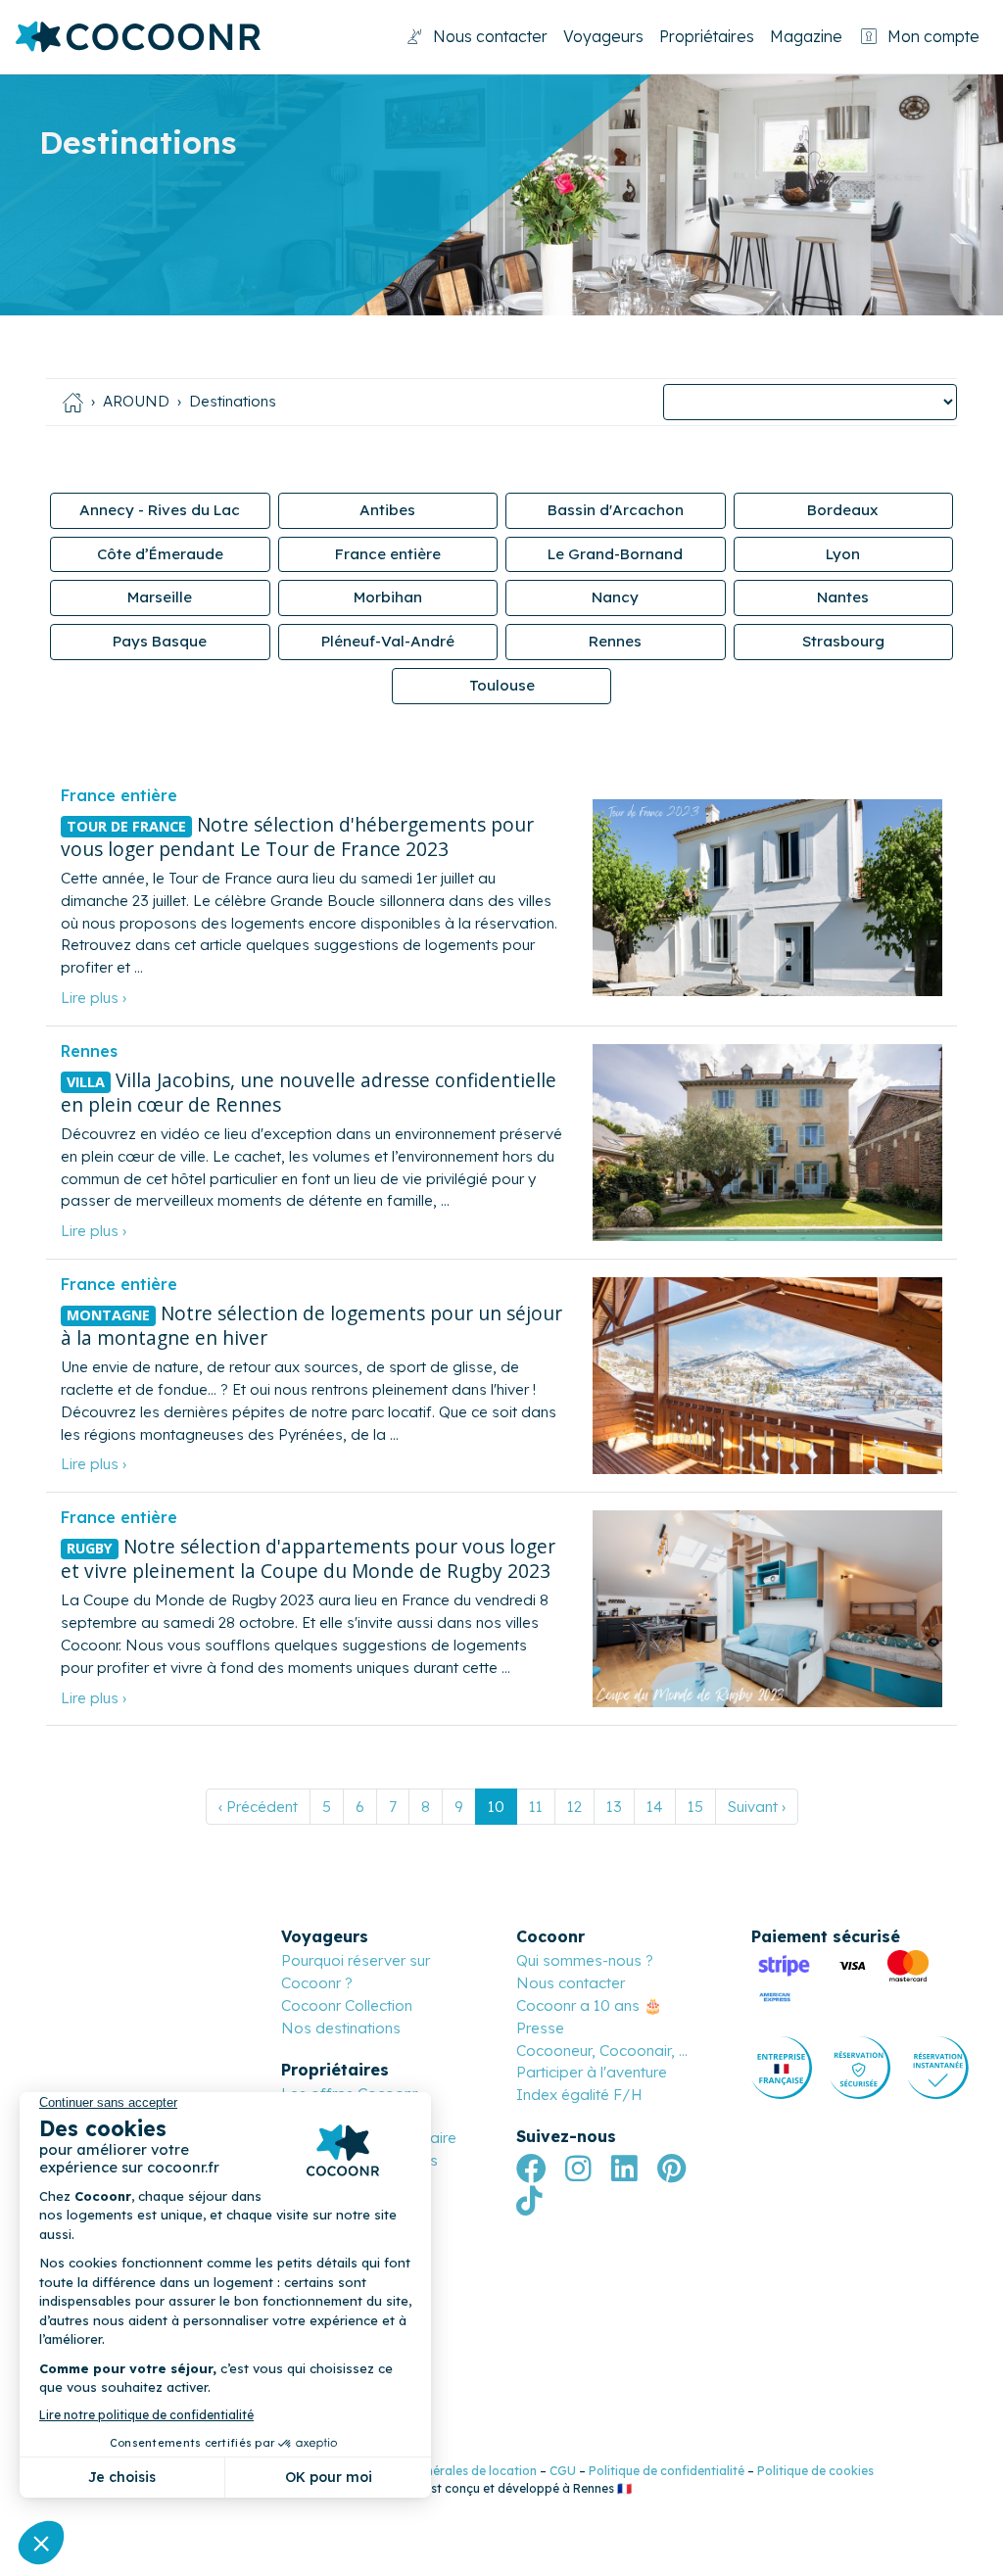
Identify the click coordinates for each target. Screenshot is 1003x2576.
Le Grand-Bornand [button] (615, 554)
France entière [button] (388, 554)
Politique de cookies (815, 2471)
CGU (563, 2471)
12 (574, 1807)
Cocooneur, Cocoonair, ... (602, 2051)
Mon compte (933, 36)
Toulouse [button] (502, 685)
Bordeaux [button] (843, 510)
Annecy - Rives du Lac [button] (160, 510)
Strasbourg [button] (843, 641)
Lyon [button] (843, 554)
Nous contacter (490, 36)
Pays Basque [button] (160, 641)
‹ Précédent (258, 1807)
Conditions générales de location (442, 2471)
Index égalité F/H (579, 2095)
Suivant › (757, 1807)
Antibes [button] (387, 510)
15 (695, 1807)
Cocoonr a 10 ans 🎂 (589, 2005)
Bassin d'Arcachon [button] (616, 510)
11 (536, 1807)
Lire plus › (94, 998)
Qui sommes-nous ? (585, 1960)
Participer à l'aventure (592, 2072)
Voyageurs (603, 36)
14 (655, 1807)
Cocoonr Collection (347, 2005)
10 (496, 1807)
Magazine (806, 36)
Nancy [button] (615, 597)
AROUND (136, 401)
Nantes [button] (843, 597)
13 (614, 1807)
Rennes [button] (615, 641)
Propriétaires (707, 36)
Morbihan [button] (388, 597)
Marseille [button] (160, 597)
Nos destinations (341, 2028)
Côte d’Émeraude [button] (160, 554)
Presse (540, 2028)
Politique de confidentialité (667, 2471)
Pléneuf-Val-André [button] (388, 641)
